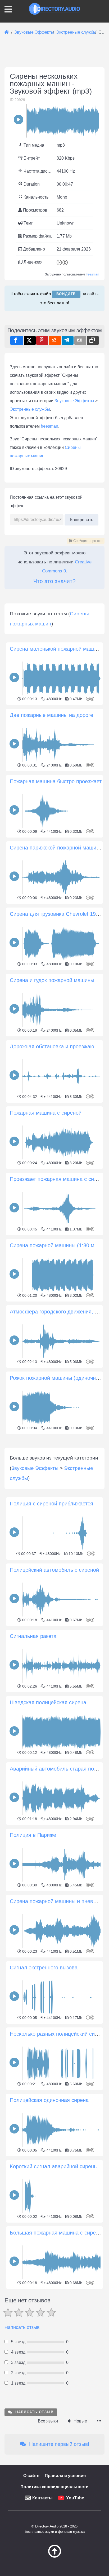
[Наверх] (54, 2556)
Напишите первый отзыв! (58, 2444)
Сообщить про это (87, 541)
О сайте (31, 2476)
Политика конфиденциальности (54, 2487)
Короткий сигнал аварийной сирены (54, 2166)
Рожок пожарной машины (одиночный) (57, 1378)
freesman (92, 274)
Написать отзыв (22, 2327)
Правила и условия (65, 2476)
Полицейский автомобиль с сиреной (54, 1570)
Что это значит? (54, 581)
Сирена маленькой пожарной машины (57, 649)
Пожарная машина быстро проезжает (56, 781)
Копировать (81, 518)
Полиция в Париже (33, 1835)
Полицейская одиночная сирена (49, 2100)
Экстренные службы (30, 409)
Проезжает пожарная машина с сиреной (59, 1179)
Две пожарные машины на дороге (51, 715)
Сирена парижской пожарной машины (56, 848)
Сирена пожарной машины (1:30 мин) (56, 1245)
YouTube (75, 2498)
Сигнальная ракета (33, 1636)
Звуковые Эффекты (74, 401)
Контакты (42, 2498)
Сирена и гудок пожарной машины (52, 980)
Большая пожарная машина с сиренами (59, 2233)
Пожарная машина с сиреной (46, 1113)
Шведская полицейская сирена (48, 1702)
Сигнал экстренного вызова (44, 1968)
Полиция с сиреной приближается (51, 1504)
